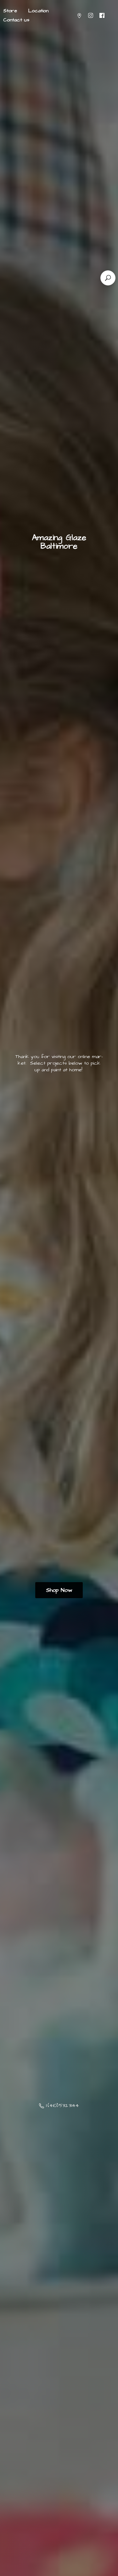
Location (38, 11)
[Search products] (108, 278)
